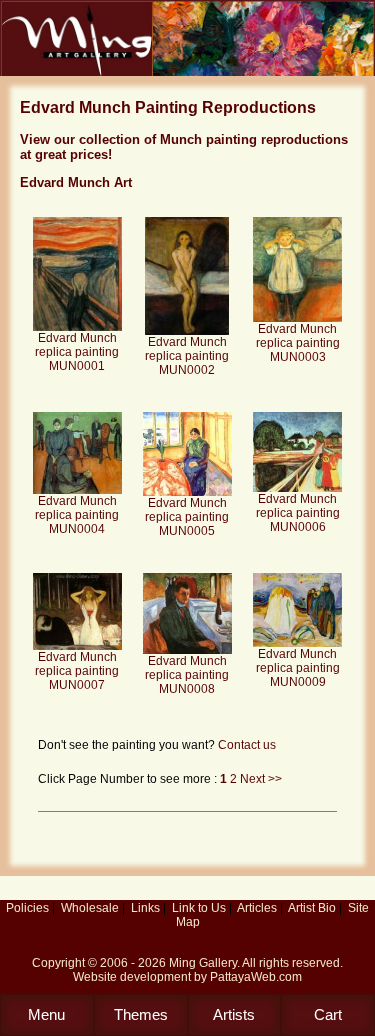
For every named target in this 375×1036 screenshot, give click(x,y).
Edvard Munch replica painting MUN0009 (298, 668)
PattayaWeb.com (256, 977)
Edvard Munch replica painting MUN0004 (77, 515)
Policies (27, 908)
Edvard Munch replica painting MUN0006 (298, 513)
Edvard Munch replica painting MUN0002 (187, 356)
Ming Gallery (203, 963)
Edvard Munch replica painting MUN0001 (77, 352)
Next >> (261, 779)
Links (145, 908)
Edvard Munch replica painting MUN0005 (187, 517)
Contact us (247, 745)
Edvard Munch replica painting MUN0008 (187, 675)
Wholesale (90, 908)
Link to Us (199, 908)
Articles (257, 908)
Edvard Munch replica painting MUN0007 (77, 671)
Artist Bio (312, 908)
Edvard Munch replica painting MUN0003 (298, 343)
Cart (328, 1014)
